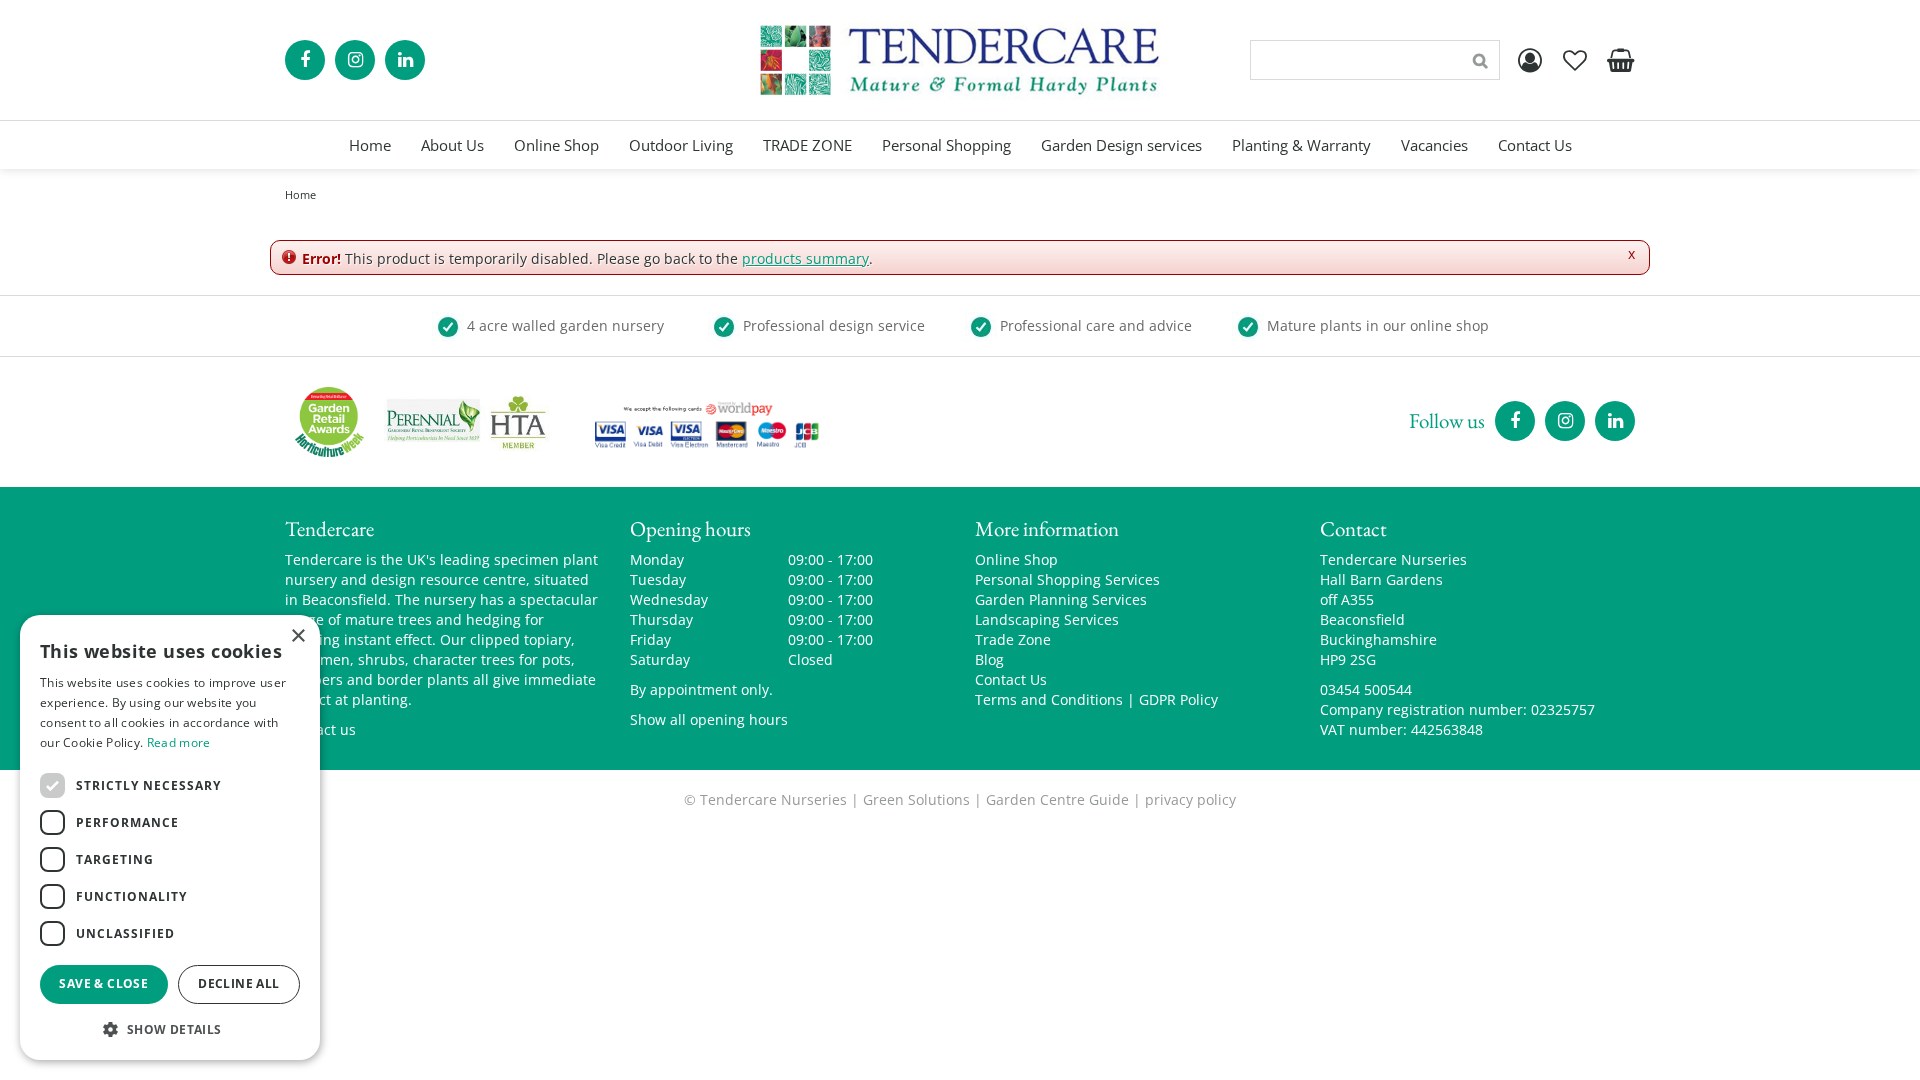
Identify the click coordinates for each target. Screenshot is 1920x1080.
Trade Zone (1013, 639)
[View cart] (1620, 60)
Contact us (320, 729)
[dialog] (170, 837)
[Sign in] (1530, 60)
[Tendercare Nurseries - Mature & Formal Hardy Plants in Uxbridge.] (960, 60)
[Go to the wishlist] (1575, 60)
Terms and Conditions (1049, 699)
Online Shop (1016, 559)
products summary (805, 258)
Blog (989, 659)
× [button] (297, 636)
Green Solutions (916, 799)
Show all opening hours (709, 719)
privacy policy (1190, 799)
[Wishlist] (1575, 60)
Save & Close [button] (103, 983)
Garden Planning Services (1061, 599)
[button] (170, 1028)
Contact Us (1011, 679)
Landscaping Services (1047, 619)
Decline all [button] (238, 983)
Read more (179, 742)
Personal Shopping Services (1067, 579)
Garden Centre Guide (1057, 799)
